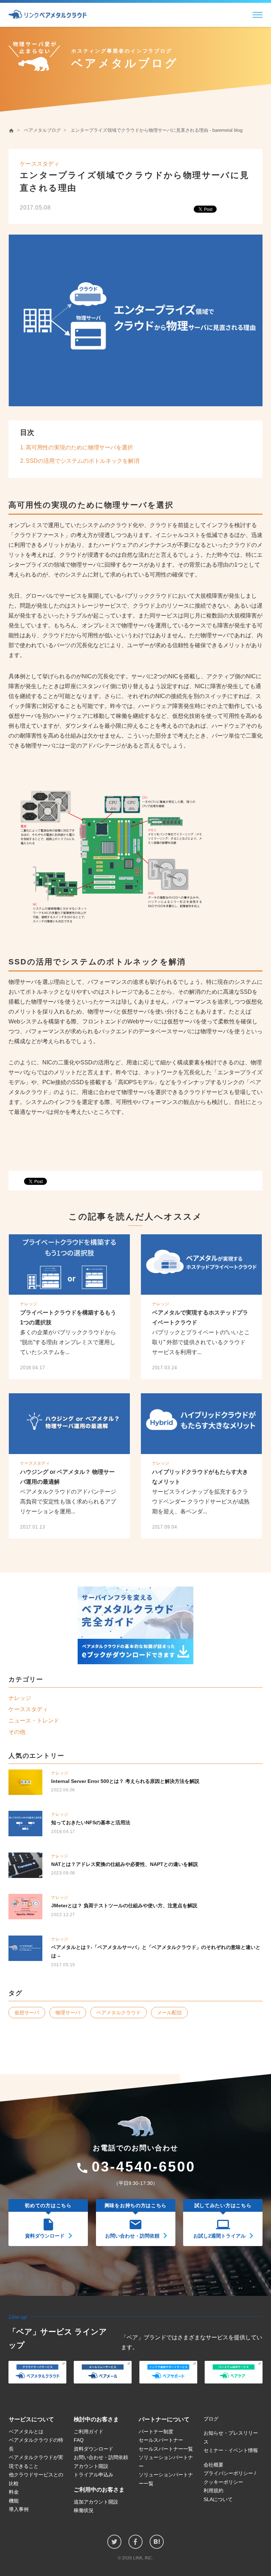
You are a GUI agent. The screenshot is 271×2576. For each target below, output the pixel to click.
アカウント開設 (91, 2466)
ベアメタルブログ (42, 130)
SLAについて (218, 2499)
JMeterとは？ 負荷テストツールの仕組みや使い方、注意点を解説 (124, 1906)
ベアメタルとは (26, 2432)
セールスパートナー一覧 (166, 2449)
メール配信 (169, 2013)
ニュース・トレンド (34, 1721)
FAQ (79, 2440)
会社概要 (213, 2465)
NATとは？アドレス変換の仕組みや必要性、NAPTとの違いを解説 (125, 1864)
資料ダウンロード (94, 2449)
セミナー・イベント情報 (231, 2450)
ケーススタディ (40, 164)
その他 (17, 1732)
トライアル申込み (94, 2475)
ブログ (211, 2419)
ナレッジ (29, 1304)
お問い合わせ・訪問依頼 (101, 2457)
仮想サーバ (27, 2013)
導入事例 (19, 2509)
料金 (14, 2492)
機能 (14, 2501)
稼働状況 (84, 2510)
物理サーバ (68, 2013)
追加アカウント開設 (96, 2502)
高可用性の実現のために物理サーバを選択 (79, 447)
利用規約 (213, 2491)
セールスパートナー (161, 2440)
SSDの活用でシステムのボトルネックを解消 (83, 461)
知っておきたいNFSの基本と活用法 (91, 1822)
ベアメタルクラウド (119, 2013)
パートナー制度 (156, 2432)
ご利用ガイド (89, 2432)
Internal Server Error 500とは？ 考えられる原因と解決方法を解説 (125, 1781)
